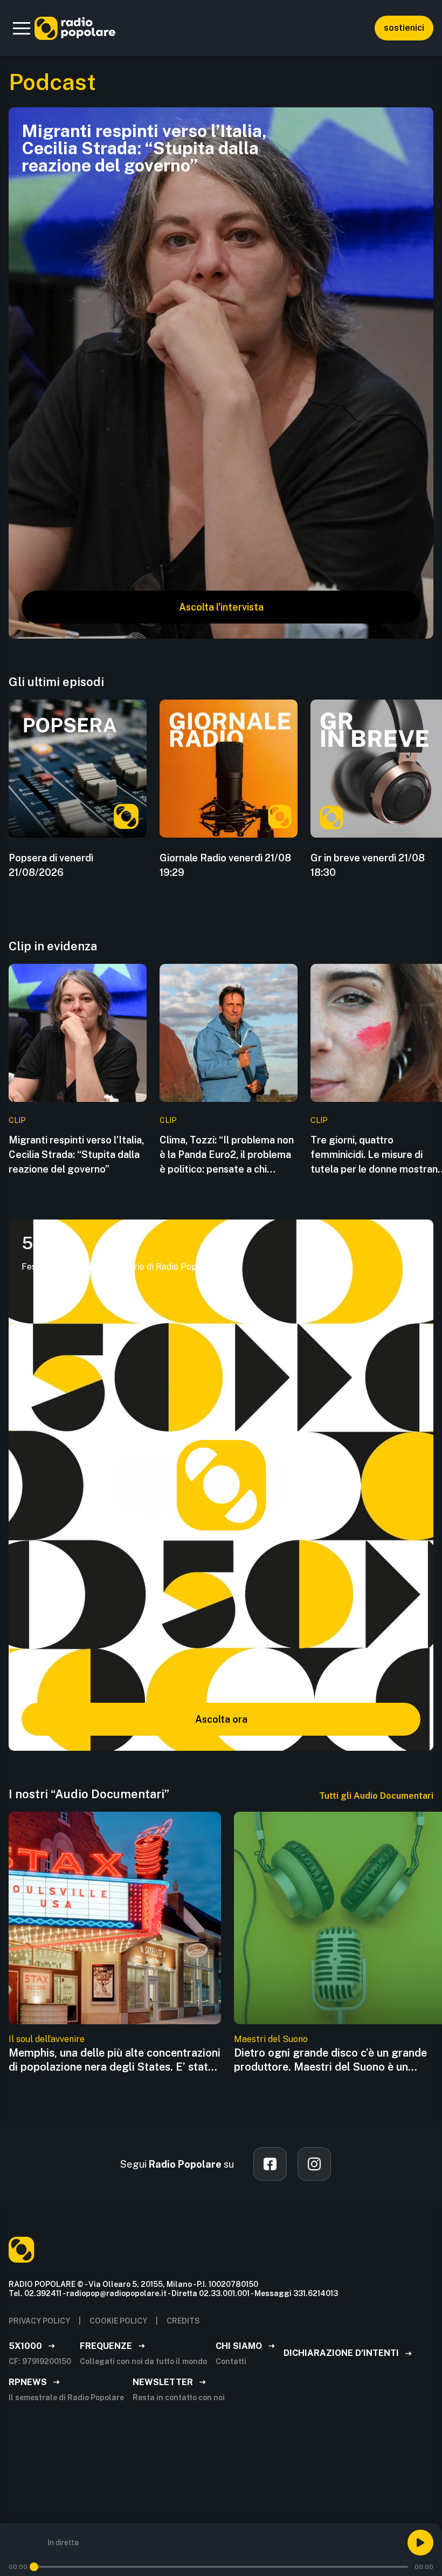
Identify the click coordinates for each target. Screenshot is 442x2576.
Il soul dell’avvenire (47, 2039)
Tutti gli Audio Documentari (376, 1796)
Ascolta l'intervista (221, 607)
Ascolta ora (221, 1719)
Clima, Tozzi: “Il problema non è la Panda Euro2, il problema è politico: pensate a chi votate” (227, 1155)
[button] (22, 28)
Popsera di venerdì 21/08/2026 (51, 865)
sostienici (404, 28)
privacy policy (39, 2321)
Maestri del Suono (271, 2039)
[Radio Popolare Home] (75, 28)
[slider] (34, 2567)
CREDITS (183, 2321)
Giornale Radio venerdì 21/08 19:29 (225, 865)
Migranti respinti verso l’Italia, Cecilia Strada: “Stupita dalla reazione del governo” (76, 1155)
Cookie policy (118, 2321)
